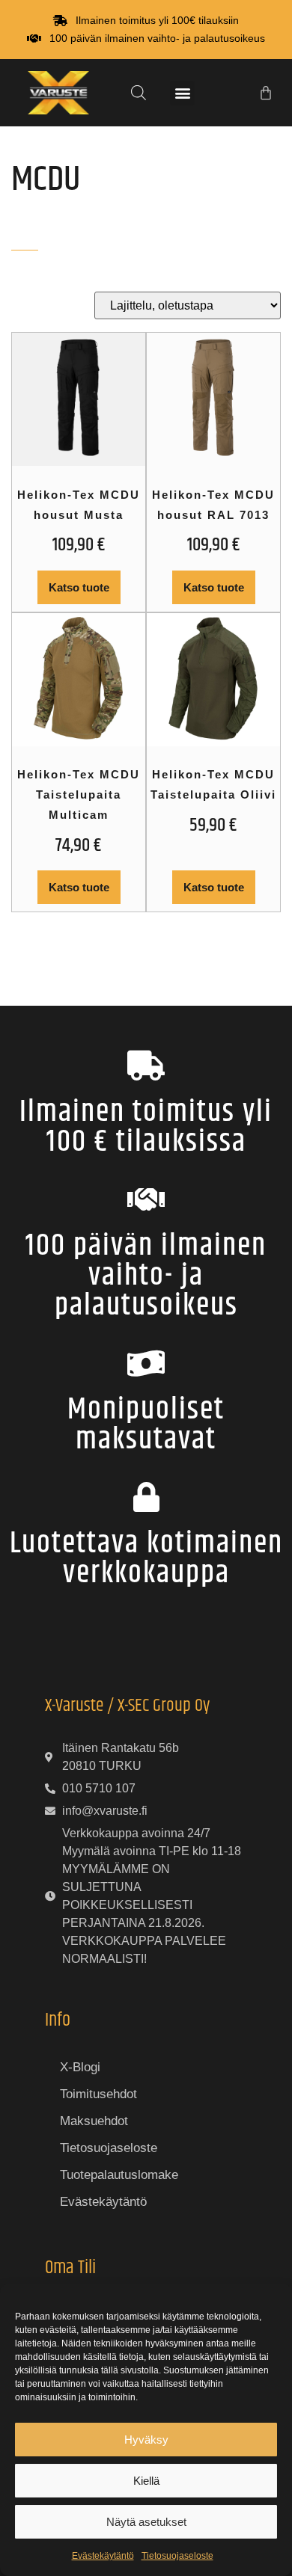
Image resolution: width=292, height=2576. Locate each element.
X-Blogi (80, 2067)
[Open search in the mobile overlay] (139, 93)
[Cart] (266, 93)
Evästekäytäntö (103, 2556)
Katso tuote (79, 587)
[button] (182, 93)
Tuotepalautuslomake (119, 2175)
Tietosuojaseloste (177, 2556)
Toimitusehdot (98, 2094)
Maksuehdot (94, 2121)
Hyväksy (146, 2440)
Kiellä (146, 2481)
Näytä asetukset (146, 2522)
